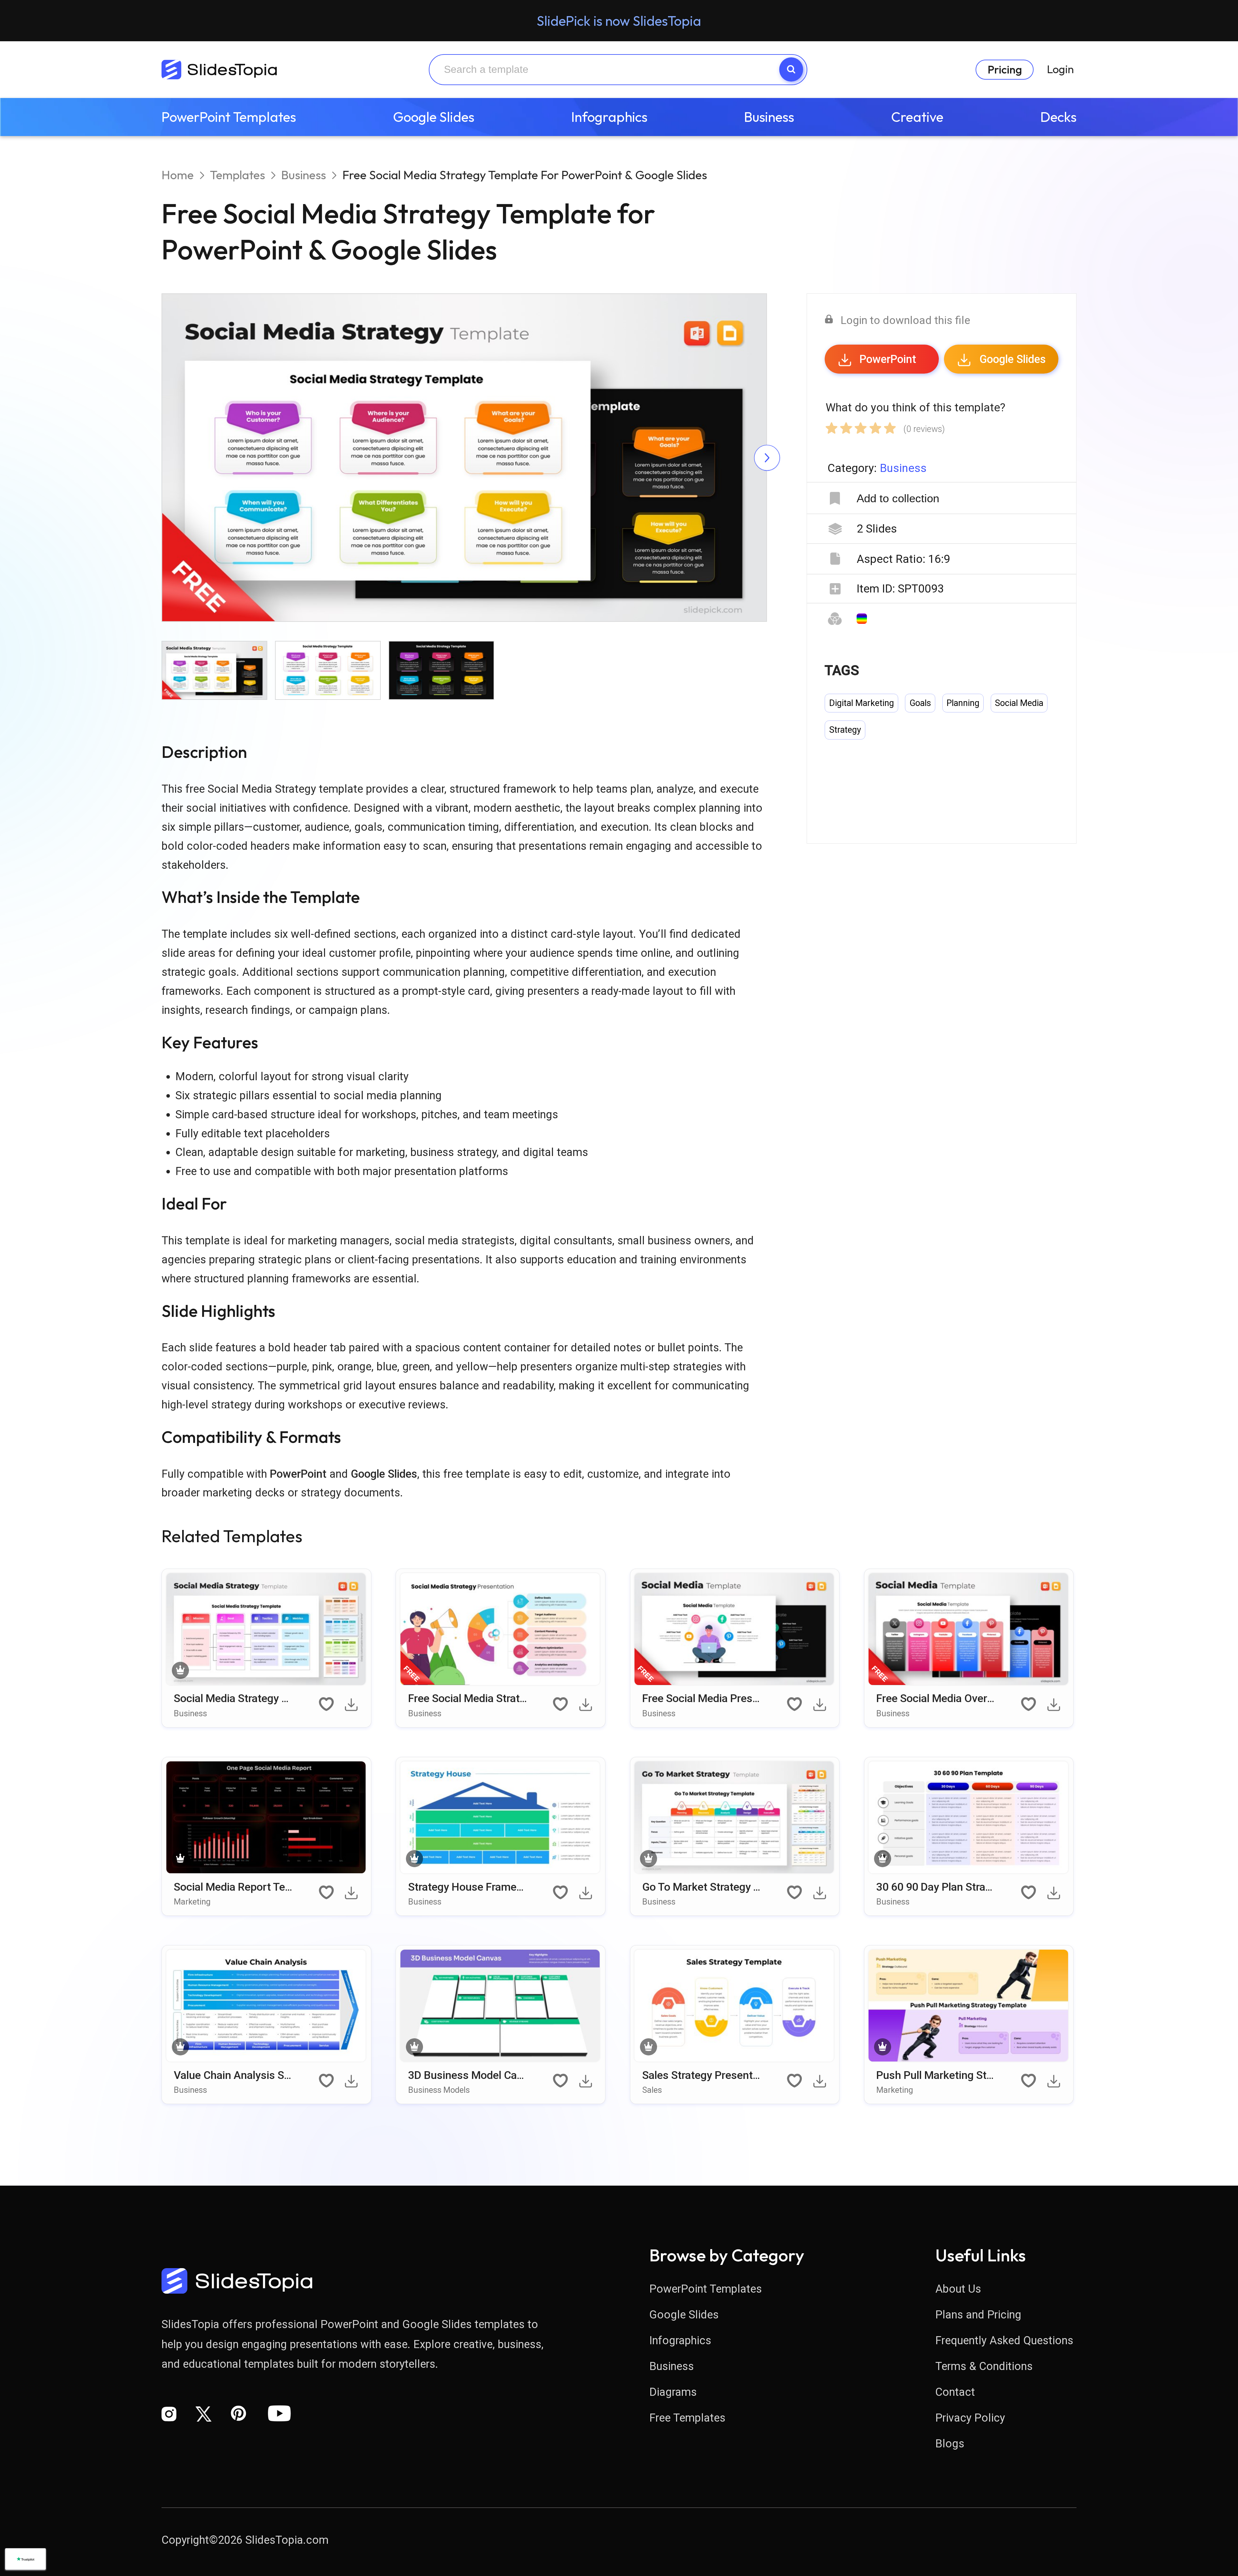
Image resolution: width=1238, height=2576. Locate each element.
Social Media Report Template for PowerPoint (229, 1893)
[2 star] (846, 426)
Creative (917, 117)
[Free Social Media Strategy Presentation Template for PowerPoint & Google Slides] (501, 1631)
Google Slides (434, 117)
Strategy (845, 730)
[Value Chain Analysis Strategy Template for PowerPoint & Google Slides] (267, 2007)
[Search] (791, 69)
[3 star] (861, 426)
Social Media (1019, 703)
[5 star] (890, 426)
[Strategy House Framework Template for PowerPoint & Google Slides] (501, 1819)
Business (769, 117)
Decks (1058, 117)
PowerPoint (888, 359)
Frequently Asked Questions (1004, 2340)
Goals (920, 703)
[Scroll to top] (1180, 2472)
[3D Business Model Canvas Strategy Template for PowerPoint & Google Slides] (501, 2007)
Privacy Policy (970, 2418)
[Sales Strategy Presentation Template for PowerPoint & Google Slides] (735, 2007)
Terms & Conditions (984, 2366)
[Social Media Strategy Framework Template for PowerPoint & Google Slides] (267, 1631)
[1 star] (832, 426)
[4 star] (876, 426)
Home (178, 175)
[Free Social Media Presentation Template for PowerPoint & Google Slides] (735, 1631)
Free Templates (687, 2418)
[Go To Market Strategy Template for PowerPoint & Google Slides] (735, 1819)
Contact (955, 2392)
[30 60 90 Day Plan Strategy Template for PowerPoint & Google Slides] (969, 1819)
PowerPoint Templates (229, 117)
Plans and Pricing (978, 2315)
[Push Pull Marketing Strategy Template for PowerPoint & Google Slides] (969, 2007)
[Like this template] (327, 1705)
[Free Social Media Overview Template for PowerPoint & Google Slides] (969, 1631)
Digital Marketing (862, 703)
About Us (958, 2289)
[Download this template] (353, 1707)
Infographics (609, 117)
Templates (237, 175)
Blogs (950, 2444)
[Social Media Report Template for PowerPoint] (267, 1819)
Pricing (1005, 69)
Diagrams (673, 2392)
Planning (963, 703)
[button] (313, 459)
